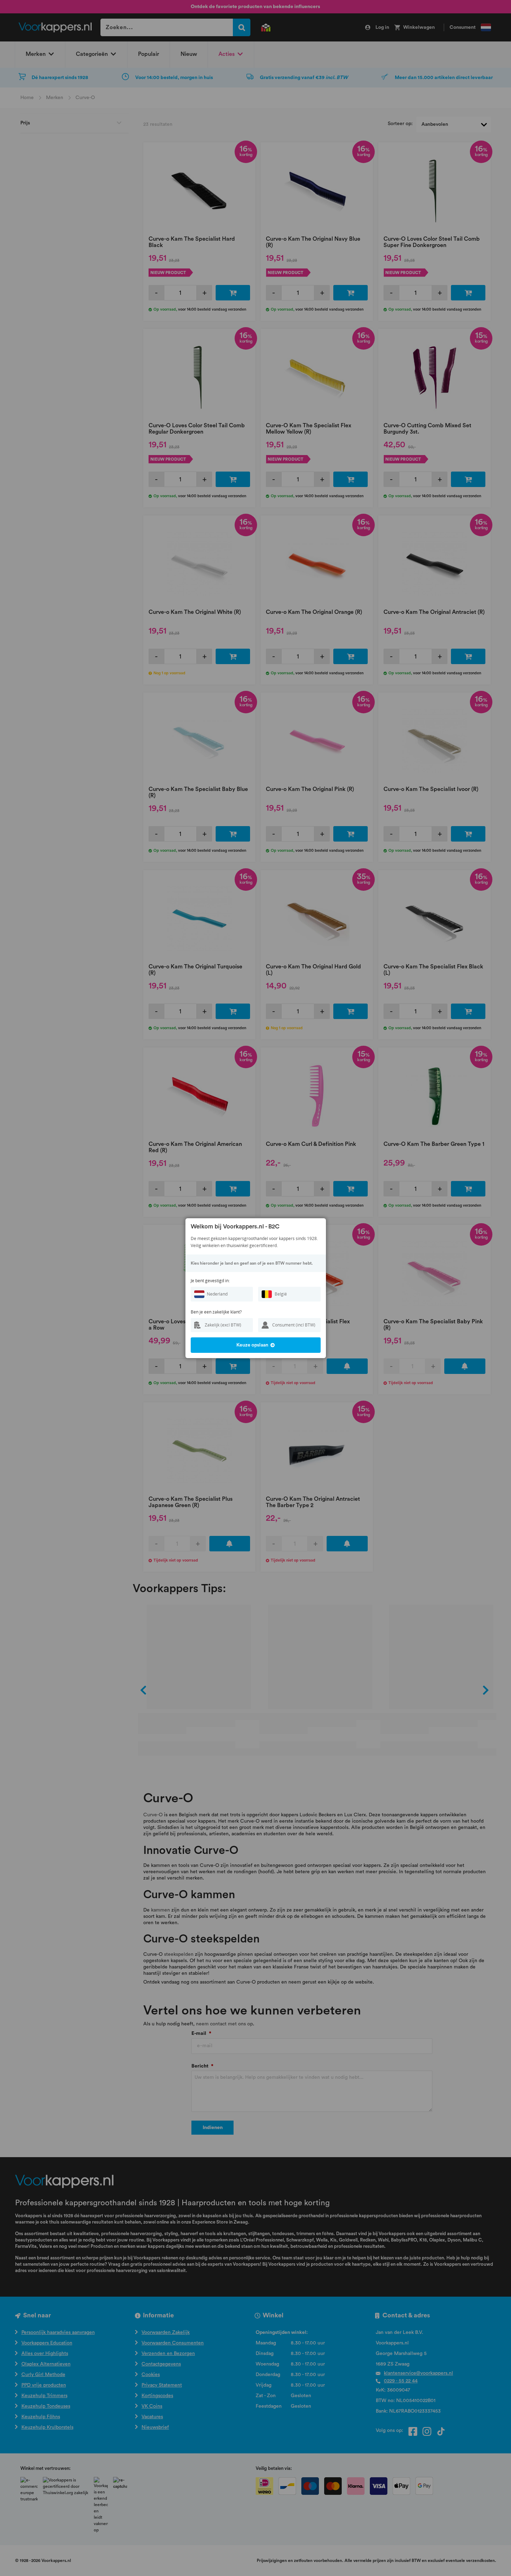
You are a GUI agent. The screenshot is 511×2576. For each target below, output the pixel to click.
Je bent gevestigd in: (210, 1281)
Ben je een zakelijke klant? (216, 1312)
